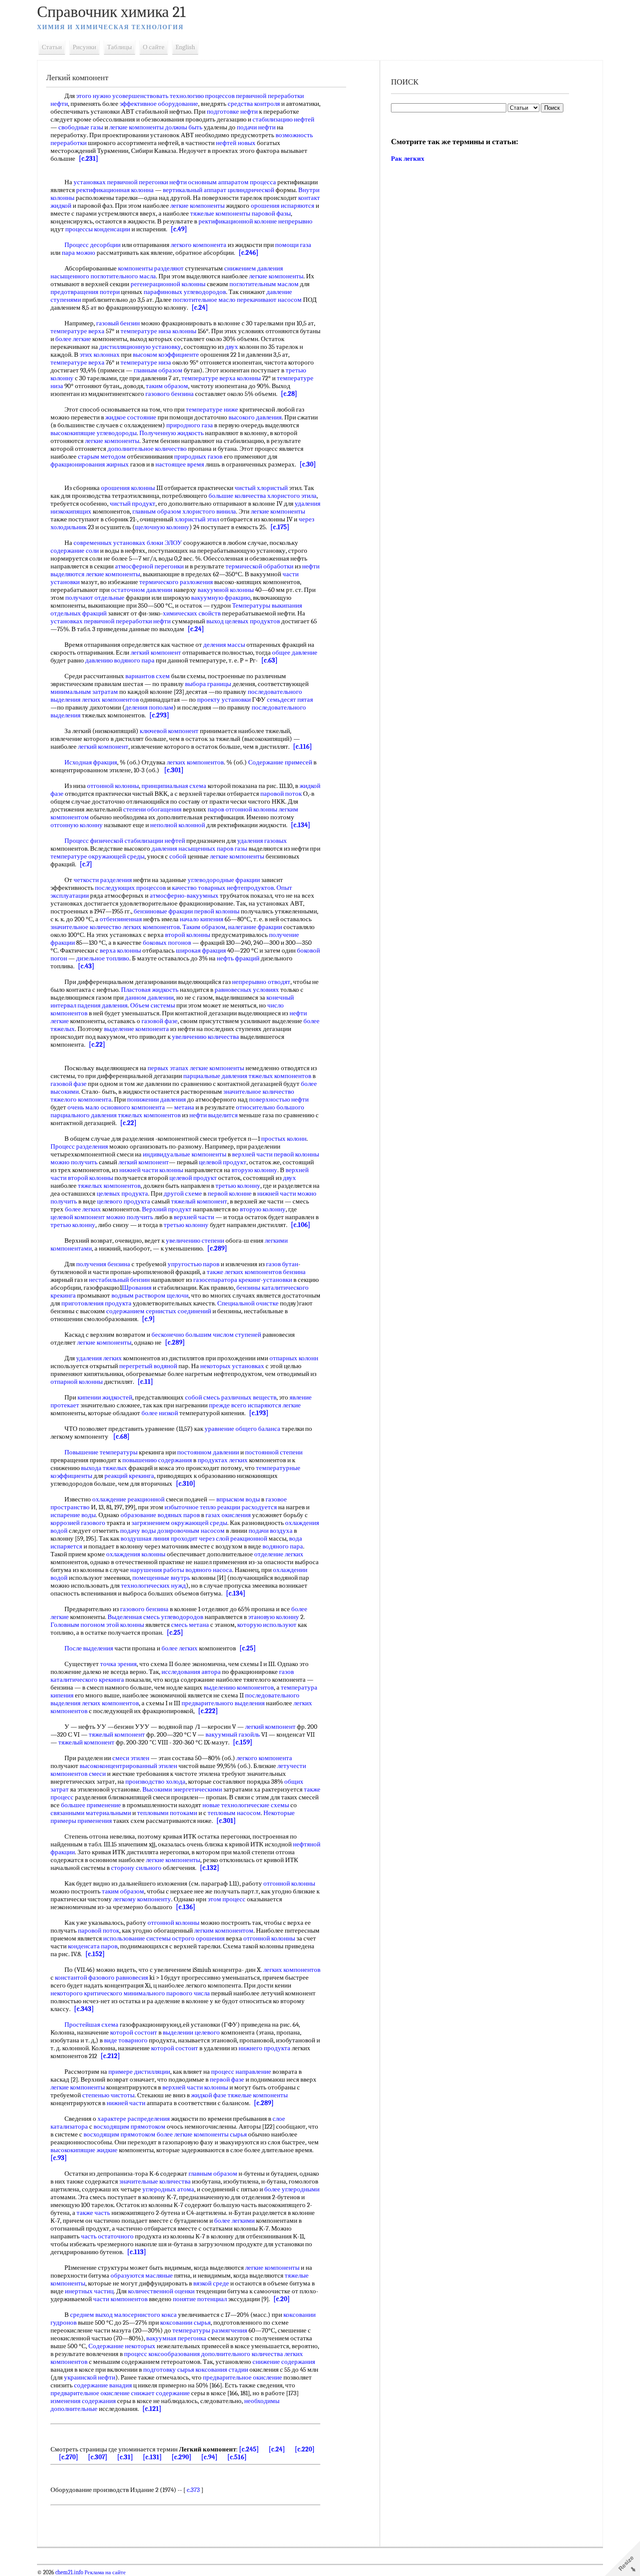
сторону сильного (136, 1868)
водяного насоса (209, 1570)
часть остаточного (107, 2236)
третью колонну (238, 1186)
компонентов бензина (275, 1272)
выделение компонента (136, 1029)
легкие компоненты (136, 127)
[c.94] (209, 2457)
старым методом (102, 456)
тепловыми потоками (167, 1813)
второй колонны (188, 935)
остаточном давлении (142, 590)
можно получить (74, 1162)
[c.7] (86, 864)
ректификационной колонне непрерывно (256, 221)
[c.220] (305, 2449)
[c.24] (200, 308)
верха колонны (120, 950)
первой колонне (230, 1193)
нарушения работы (157, 1570)
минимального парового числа (167, 1993)
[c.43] (86, 966)
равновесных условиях (247, 990)
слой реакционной (242, 1538)
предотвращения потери (85, 292)
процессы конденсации (98, 229)
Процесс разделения (79, 1146)
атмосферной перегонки (149, 566)
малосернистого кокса (145, 2315)
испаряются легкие (274, 1405)
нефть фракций (238, 958)
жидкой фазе (209, 2095)
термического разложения (176, 582)
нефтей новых (236, 143)
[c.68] (121, 1437)
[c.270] (69, 2457)
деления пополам (149, 707)
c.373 (193, 2490)
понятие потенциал (200, 2299)
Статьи (52, 47)
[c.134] (301, 825)
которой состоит (134, 2032)
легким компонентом (224, 1930)
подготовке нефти (232, 112)
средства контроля (254, 104)
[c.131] (152, 2457)
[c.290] (182, 2457)
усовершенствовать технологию (158, 96)
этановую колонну (274, 1617)
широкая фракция (201, 950)
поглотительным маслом (264, 284)
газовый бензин (118, 323)
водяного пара (283, 1546)
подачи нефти (256, 127)
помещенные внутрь (161, 1578)
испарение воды (73, 1515)
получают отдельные (95, 598)
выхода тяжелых (104, 1468)
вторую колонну (254, 1170)
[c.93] (59, 2158)
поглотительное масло (204, 300)
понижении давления (157, 1099)
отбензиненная (121, 919)
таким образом (167, 386)
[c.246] (249, 253)
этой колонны (125, 1625)
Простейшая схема (91, 2025)
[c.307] (98, 2457)
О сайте (154, 47)
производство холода (155, 1782)
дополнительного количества (242, 2354)
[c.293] (159, 715)
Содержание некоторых (122, 2346)
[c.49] (179, 229)
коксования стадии (222, 2370)
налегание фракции (255, 927)
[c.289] (217, 1248)
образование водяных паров (160, 1515)
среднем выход (91, 2315)
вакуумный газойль (233, 1734)
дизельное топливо (103, 958)
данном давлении (149, 997)
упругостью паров (194, 1264)
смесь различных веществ (240, 1397)
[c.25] (175, 1633)
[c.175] (280, 527)
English (185, 47)
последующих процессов (130, 888)
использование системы (137, 1938)
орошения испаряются (283, 206)
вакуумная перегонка (176, 2338)
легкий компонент (156, 652)
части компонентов (120, 2299)
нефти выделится (214, 1115)
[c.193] (259, 1413)
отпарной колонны (77, 1382)
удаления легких (99, 1358)
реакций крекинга (129, 1476)
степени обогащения (152, 809)
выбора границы (208, 684)
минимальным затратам (84, 692)
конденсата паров (93, 1946)
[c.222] (208, 1711)
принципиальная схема (174, 786)
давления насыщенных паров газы (199, 849)
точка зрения (118, 1664)
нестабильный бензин (119, 1280)
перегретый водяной (148, 1366)
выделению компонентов (239, 1687)
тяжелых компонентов (280, 1076)
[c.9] (148, 1319)
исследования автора (191, 1672)
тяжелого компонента (81, 1099)
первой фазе (227, 2079)
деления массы (224, 645)
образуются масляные (142, 2275)
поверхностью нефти (279, 1099)
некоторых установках (232, 1366)
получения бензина (103, 1264)
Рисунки (84, 47)
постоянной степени (274, 1452)
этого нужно (94, 96)
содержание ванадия (103, 2385)
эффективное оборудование (159, 104)
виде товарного (126, 2040)
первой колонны (217, 911)
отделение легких (279, 1554)
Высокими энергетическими (182, 1789)
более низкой (160, 1413)
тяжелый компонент (199, 1201)
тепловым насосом (234, 1813)
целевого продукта (124, 1201)
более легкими (234, 2221)
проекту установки (224, 700)
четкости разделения (103, 880)
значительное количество (86, 927)
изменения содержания (83, 2401)
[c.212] (110, 2056)
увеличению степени (195, 1241)
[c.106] (301, 1225)
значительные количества (155, 2181)
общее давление (295, 652)
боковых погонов (167, 943)
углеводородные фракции (224, 880)
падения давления (103, 1005)
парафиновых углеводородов (185, 292)
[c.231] (89, 159)
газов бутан (282, 1264)
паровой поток (281, 794)
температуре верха (77, 331)
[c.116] (303, 747)
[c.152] (95, 1954)
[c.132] (210, 1868)
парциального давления (84, 1115)
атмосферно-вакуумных (184, 896)
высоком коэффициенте (166, 355)
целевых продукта (122, 1193)
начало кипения (202, 919)
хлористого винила (209, 511)
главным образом (158, 370)
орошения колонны (128, 488)
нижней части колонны (151, 1170)
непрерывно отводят (261, 982)
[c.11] (145, 1382)
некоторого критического (86, 1993)
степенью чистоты (108, 2095)
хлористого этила (292, 496)
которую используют (267, 1625)
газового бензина (170, 394)
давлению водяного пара (120, 660)
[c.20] (282, 2299)
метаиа (184, 1107)
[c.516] (237, 2457)
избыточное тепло (190, 1507)
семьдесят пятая (290, 700)
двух (232, 347)
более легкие (73, 339)
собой (178, 856)
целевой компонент (78, 1217)
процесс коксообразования (162, 2354)
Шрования (137, 1288)
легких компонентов (110, 700)
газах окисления (228, 1515)
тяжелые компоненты (220, 213)
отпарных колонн (294, 1358)
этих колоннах (100, 355)
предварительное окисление (243, 2377)
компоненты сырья (220, 2134)
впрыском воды (238, 1499)
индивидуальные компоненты (185, 1154)
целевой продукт (223, 1162)
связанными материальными (91, 1813)
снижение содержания (284, 2362)
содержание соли (75, 551)
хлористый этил (197, 519)
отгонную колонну (77, 825)
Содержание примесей (280, 762)
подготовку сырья (169, 2370)
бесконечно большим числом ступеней (206, 1335)
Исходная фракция (91, 762)
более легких (83, 1209)
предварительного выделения (223, 1703)
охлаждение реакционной (128, 1499)
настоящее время (180, 464)
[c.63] (269, 660)
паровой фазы (271, 213)
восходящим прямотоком (130, 2126)
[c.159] (243, 1742)
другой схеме (183, 1193)
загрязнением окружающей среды (179, 1523)
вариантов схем (148, 676)
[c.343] (84, 2009)
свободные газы (81, 127)
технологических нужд (153, 1585)
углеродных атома (168, 2189)
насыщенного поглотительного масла (103, 276)
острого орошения (198, 1938)
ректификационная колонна (115, 190)
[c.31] (125, 2457)
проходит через (193, 1538)
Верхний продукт (167, 1209)
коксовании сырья (185, 2322)
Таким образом (204, 927)
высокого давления (255, 417)
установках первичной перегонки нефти (130, 182)
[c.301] (174, 770)
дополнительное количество (147, 449)
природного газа (190, 425)
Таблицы (120, 47)
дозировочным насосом (191, 1531)
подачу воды (138, 1531)
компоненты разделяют (151, 268)
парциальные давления (215, 1076)
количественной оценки (161, 2291)
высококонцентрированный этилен (128, 1766)
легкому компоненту (142, 1899)
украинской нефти (90, 2377)
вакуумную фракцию (221, 598)
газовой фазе (160, 1021)
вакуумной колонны (226, 590)
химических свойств (192, 613)
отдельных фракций (79, 613)
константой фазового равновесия (101, 1978)
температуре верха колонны (221, 378)
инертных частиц (89, 2291)
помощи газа (293, 245)
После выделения (89, 1648)
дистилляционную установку (140, 347)
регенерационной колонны (168, 284)
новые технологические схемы (246, 1805)
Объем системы (153, 1005)
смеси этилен (131, 1758)
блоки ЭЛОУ (164, 543)
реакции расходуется (247, 1507)
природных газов (198, 456)
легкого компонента (199, 245)
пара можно (79, 253)
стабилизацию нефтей (283, 119)
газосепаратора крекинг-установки (243, 1280)
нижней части (277, 1193)
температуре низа (146, 362)
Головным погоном (78, 1625)
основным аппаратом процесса (232, 182)
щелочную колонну (162, 527)
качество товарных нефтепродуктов (223, 888)
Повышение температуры (101, 1452)
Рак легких (408, 159)
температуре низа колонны (158, 331)
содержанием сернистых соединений (159, 1311)
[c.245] (249, 2449)
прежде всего (228, 1405)
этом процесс (227, 1899)
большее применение (91, 1805)
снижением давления (254, 268)
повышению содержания (157, 1460)
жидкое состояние (131, 417)
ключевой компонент (169, 731)
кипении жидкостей (105, 1397)
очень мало (83, 1107)
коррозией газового (78, 1523)
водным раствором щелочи (150, 1295)
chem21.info (69, 2573)
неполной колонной (178, 825)
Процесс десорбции (93, 245)
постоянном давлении (208, 1452)
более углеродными (292, 2189)
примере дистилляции (139, 2072)
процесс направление (241, 2072)
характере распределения (134, 2119)
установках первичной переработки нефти (111, 621)
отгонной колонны (113, 786)
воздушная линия (145, 1538)
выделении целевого (191, 2032)
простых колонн (284, 1139)
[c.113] (137, 2252)
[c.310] (186, 1484)
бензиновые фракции (163, 911)
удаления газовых (262, 841)
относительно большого (270, 1107)
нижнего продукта (264, 2048)
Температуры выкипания (267, 605)
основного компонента (133, 1107)
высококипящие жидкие (84, 2150)
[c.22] (97, 1045)
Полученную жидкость (172, 433)
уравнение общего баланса (243, 1429)
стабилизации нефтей (155, 841)
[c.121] (152, 2409)
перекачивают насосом (269, 300)
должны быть (184, 127)
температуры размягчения (210, 2330)
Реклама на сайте (104, 2573)
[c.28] (289, 394)
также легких (225, 1272)
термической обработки (259, 566)
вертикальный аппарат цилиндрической (219, 190)
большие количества (237, 496)
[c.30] (308, 464)
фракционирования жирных (90, 464)
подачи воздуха (271, 1531)
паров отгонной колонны (243, 809)
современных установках (109, 543)
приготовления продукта (96, 1303)
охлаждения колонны (136, 1554)
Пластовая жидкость (150, 990)
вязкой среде (211, 2283)
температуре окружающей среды (98, 856)
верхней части (252, 1154)
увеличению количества (205, 1037)
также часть (93, 2213)
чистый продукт (133, 504)
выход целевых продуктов (243, 621)
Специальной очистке (248, 1303)
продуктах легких (223, 1460)
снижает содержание (160, 2393)
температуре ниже (212, 409)
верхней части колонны (195, 2087)
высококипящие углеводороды (94, 433)
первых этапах (168, 1068)
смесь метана (190, 1625)
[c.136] (186, 1907)
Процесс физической (94, 841)
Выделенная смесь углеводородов (155, 1617)
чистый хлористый (261, 488)
